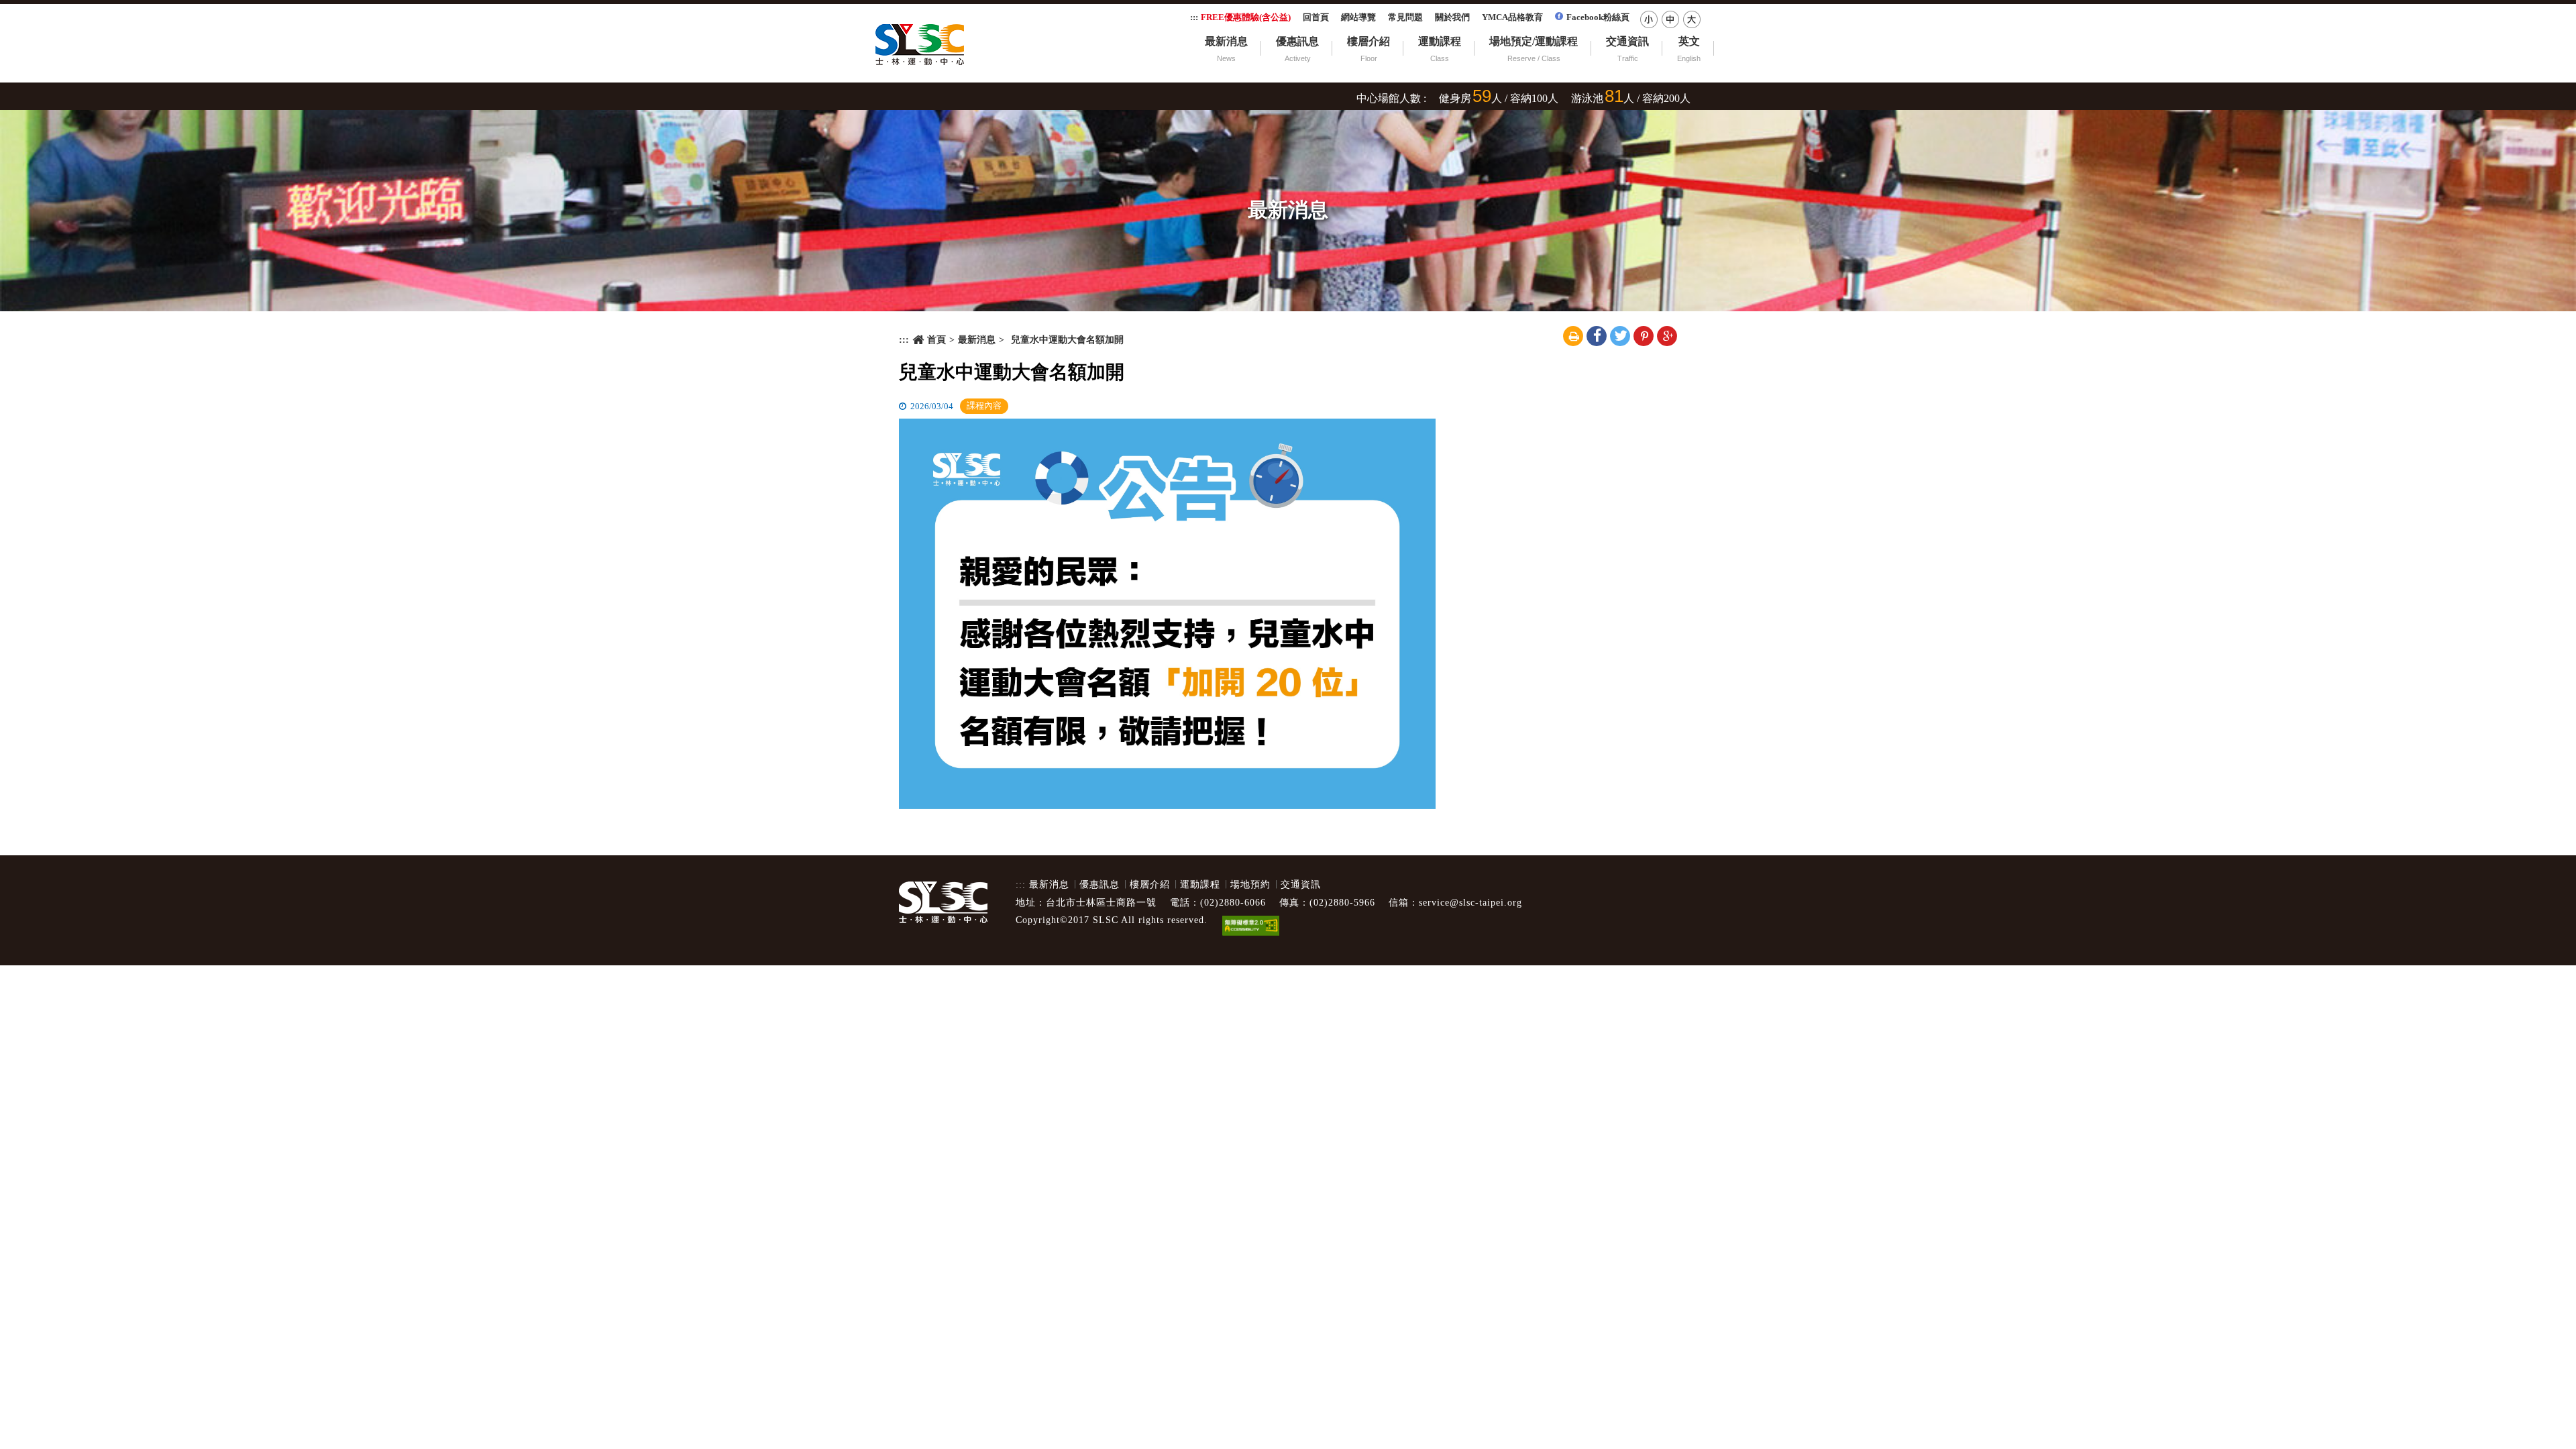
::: (1194, 17)
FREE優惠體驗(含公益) (1246, 17)
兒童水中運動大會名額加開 (1012, 372)
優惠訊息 (1297, 41)
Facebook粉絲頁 (1598, 17)
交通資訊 (1627, 41)
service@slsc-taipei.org (1470, 903)
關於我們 (1452, 17)
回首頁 (1316, 17)
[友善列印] (1573, 336)
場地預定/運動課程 (1534, 41)
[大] (1692, 19)
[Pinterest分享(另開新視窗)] (1644, 336)
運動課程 (1440, 41)
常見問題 (1405, 17)
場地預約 (1250, 884)
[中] (1670, 19)
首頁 (936, 340)
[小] (1649, 19)
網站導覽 (1358, 17)
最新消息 (1226, 41)
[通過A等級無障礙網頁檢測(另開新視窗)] (1250, 927)
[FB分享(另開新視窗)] (1597, 336)
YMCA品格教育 (1512, 17)
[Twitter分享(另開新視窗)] (1620, 336)
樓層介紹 (1368, 41)
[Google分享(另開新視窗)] (1667, 336)
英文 (1689, 41)
